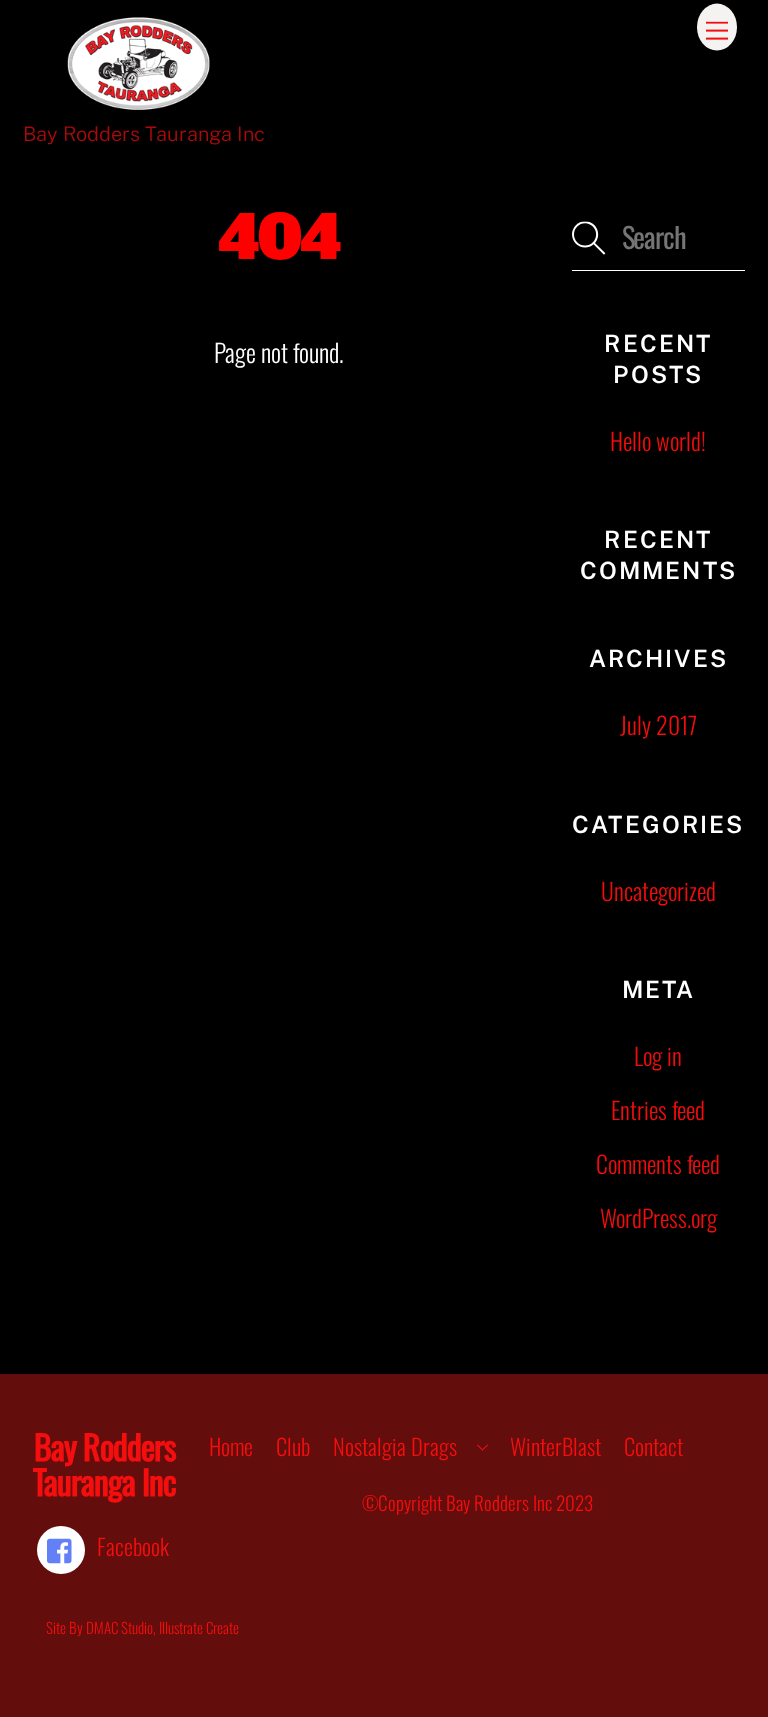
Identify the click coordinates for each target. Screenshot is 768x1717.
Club (293, 1446)
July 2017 (658, 724)
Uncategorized (658, 890)
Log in (658, 1055)
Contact (653, 1446)
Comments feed (658, 1163)
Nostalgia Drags (395, 1446)
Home (231, 1446)
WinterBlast (555, 1446)
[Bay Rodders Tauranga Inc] (139, 103)
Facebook (130, 1546)
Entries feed (658, 1109)
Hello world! (658, 440)
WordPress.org (658, 1217)
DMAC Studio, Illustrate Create (162, 1627)
